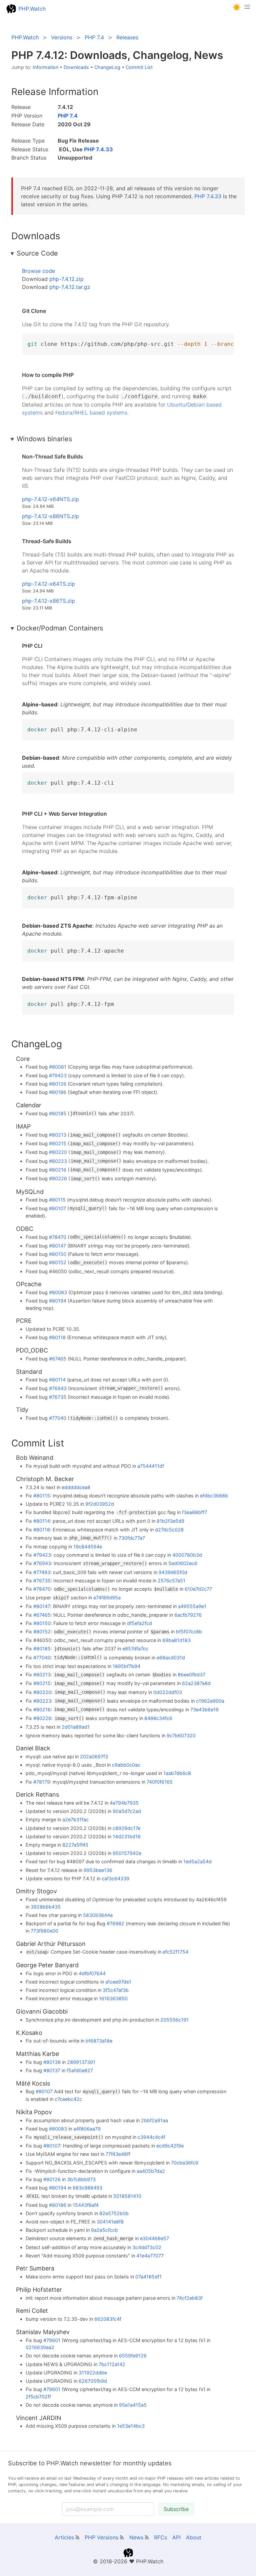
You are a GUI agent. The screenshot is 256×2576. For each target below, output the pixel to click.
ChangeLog (107, 67)
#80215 (58, 1143)
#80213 (58, 1135)
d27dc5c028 (169, 1530)
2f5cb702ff (38, 2397)
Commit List (139, 67)
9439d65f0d (173, 1572)
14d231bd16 (127, 1836)
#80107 (57, 1208)
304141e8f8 (110, 2222)
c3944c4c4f (151, 2137)
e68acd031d (171, 1658)
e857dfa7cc (135, 1649)
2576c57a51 (171, 1581)
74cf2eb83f (190, 2298)
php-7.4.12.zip (66, 279)
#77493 (42, 1572)
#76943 (58, 1388)
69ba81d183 (176, 1640)
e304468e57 (154, 2238)
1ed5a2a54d (197, 1861)
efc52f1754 (175, 1952)
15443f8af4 (86, 2205)
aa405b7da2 (151, 2171)
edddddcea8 (76, 1487)
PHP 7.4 (68, 116)
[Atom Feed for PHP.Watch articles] (77, 2537)
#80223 (58, 1161)
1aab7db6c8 (177, 1773)
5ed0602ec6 (183, 1563)
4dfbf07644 (92, 1973)
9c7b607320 (181, 1735)
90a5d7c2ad (127, 1811)
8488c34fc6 (158, 1718)
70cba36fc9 (185, 2163)
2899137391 (81, 2062)
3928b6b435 (46, 1907)
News (136, 2537)
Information (45, 67)
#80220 (58, 1152)
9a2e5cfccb (104, 2230)
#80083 (58, 1292)
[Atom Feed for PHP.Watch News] (147, 2537)
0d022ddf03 (168, 1692)
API (176, 2537)
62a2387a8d (196, 1683)
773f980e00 (44, 1931)
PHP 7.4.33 (98, 149)
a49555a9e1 (192, 1606)
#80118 (57, 1337)
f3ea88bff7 (194, 1512)
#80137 (52, 2070)
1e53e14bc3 (131, 2426)
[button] (237, 7)
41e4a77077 (150, 2256)
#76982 (115, 1923)
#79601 (52, 2340)
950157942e (127, 1853)
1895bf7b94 (126, 1666)
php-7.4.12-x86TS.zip (48, 601)
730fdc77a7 (132, 1538)
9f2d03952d (100, 1504)
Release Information (55, 92)
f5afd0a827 (80, 2070)
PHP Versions (101, 2537)
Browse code (38, 271)
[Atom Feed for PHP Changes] (122, 2537)
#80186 (58, 1092)
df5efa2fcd (139, 1623)
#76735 (58, 1397)
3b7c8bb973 (81, 2179)
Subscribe (176, 2509)
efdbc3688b (214, 1496)
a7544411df (151, 1466)
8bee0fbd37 (191, 1675)
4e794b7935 (124, 1803)
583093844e (98, 1915)
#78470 (58, 1237)
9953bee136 (98, 1870)
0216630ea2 (40, 2347)
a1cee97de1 (118, 1982)
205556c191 (174, 2020)
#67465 (58, 1359)
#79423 (58, 1075)
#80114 (57, 1380)
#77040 (58, 1418)
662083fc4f (108, 2319)
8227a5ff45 (75, 1845)
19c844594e (88, 1547)
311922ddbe (93, 2373)
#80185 (58, 1113)
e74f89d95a (107, 1598)
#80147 (57, 1246)
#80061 (58, 1067)
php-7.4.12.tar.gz (70, 287)
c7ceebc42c (68, 2099)
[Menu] (247, 9)
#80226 (58, 1178)
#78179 (42, 1782)
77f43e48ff (118, 2154)
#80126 (58, 1084)
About (194, 2537)
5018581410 (127, 2196)
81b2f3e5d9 (170, 1521)
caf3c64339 (115, 1878)
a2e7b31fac (75, 1819)
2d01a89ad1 (76, 1727)
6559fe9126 (133, 2356)
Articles (64, 2537)
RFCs (160, 2537)
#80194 (58, 1301)
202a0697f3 (94, 1756)
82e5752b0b (114, 2213)
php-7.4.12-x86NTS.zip (50, 516)
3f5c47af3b (116, 1990)
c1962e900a (210, 1701)
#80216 (58, 1170)
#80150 (58, 1254)
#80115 (57, 1200)
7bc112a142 (112, 2364)
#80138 (52, 2062)
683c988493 (87, 2188)
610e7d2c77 (198, 1589)
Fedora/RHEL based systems (91, 413)
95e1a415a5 (133, 2405)
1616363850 (113, 1998)
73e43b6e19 (204, 1710)
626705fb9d (93, 2381)
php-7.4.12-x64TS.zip (48, 584)
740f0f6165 (160, 1782)
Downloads (76, 67)
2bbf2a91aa (154, 2120)
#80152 (58, 1262)
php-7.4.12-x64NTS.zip (50, 499)
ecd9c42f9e (170, 2146)
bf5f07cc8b (189, 1632)
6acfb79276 (188, 1615)
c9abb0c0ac (126, 1765)
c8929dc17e (126, 1828)
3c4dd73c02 (147, 2247)
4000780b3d (187, 1555)
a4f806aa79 (87, 2129)
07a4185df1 (148, 2277)
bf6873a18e (99, 2041)
